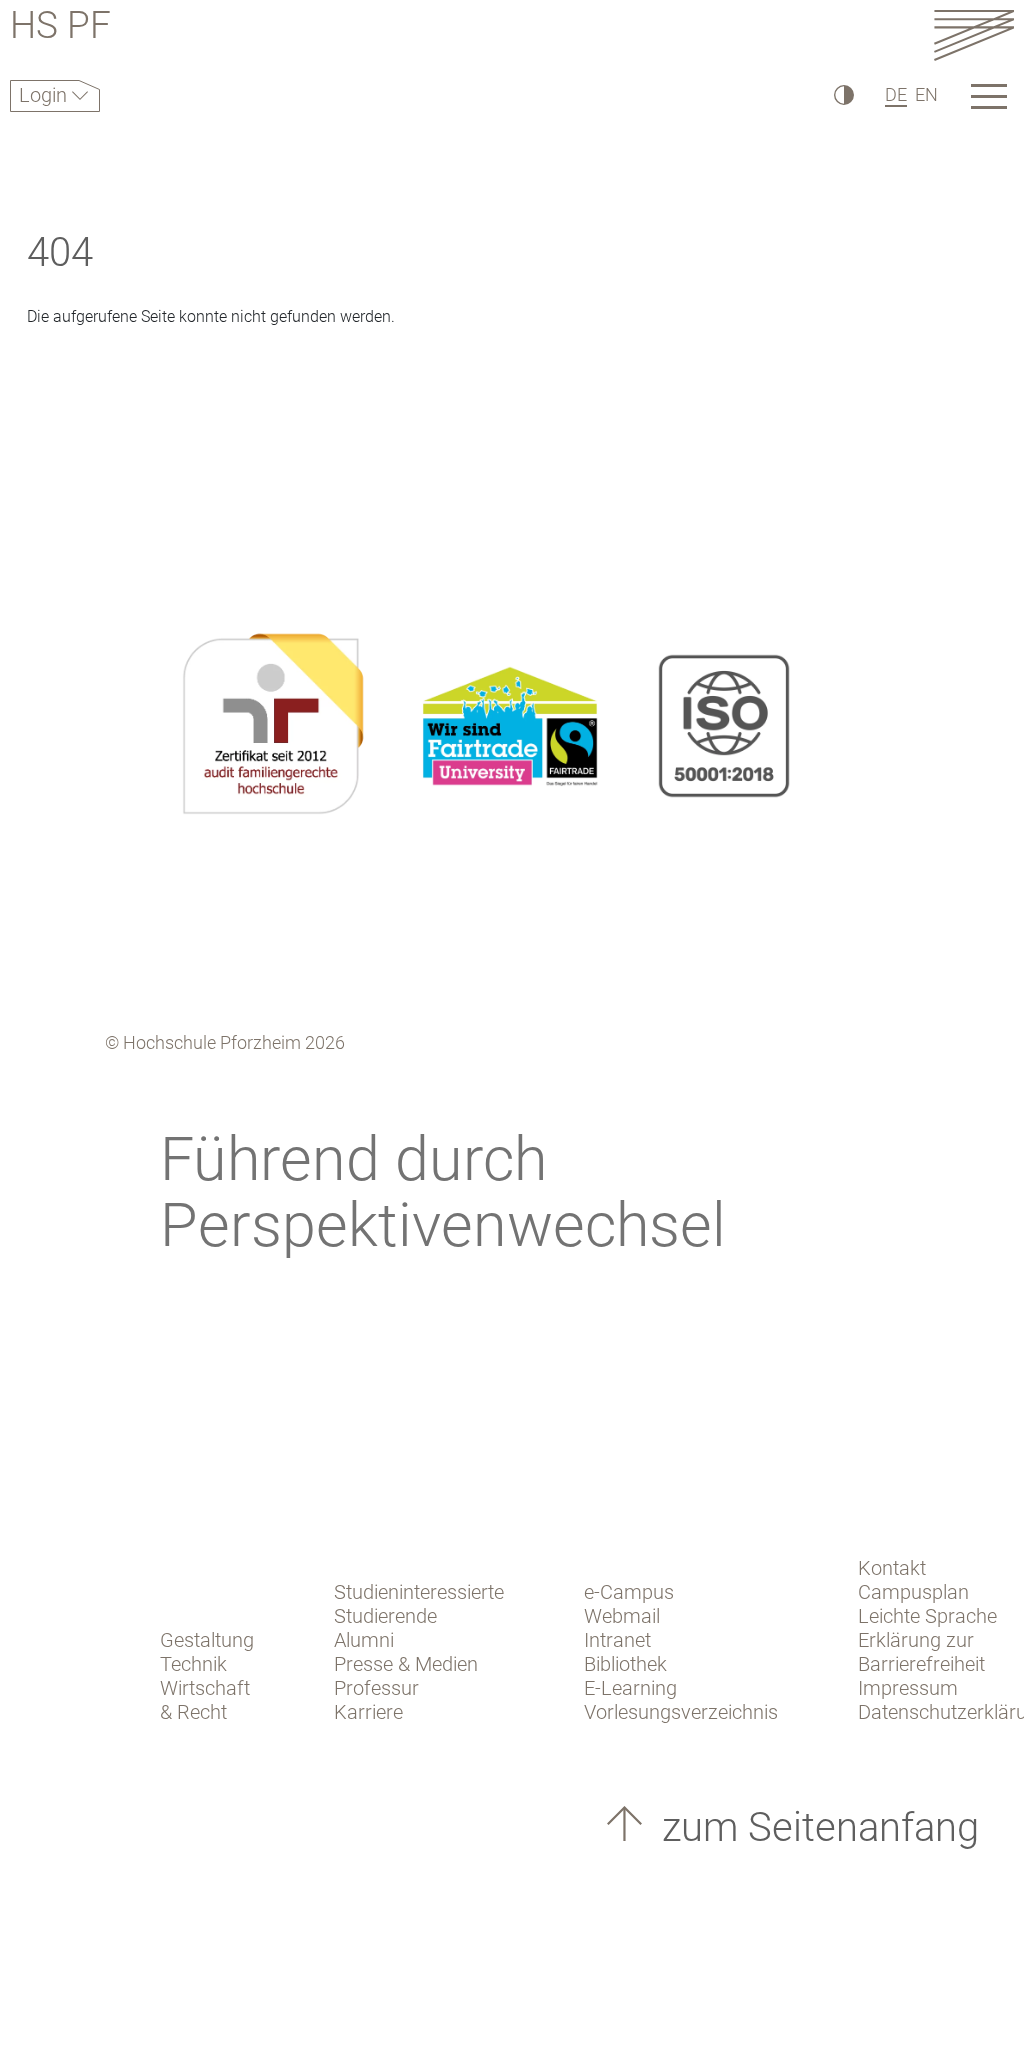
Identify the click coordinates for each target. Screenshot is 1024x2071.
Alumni (364, 1640)
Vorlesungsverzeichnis (681, 1712)
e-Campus (629, 1592)
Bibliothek (625, 1664)
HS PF (60, 28)
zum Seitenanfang (815, 1827)
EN (926, 94)
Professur (376, 1688)
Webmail (622, 1616)
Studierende (385, 1616)
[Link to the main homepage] (974, 34)
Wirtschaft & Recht (205, 1700)
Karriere (368, 1712)
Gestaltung (207, 1640)
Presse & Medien (406, 1664)
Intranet (617, 1640)
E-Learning (630, 1688)
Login (45, 95)
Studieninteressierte (419, 1592)
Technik (193, 1664)
